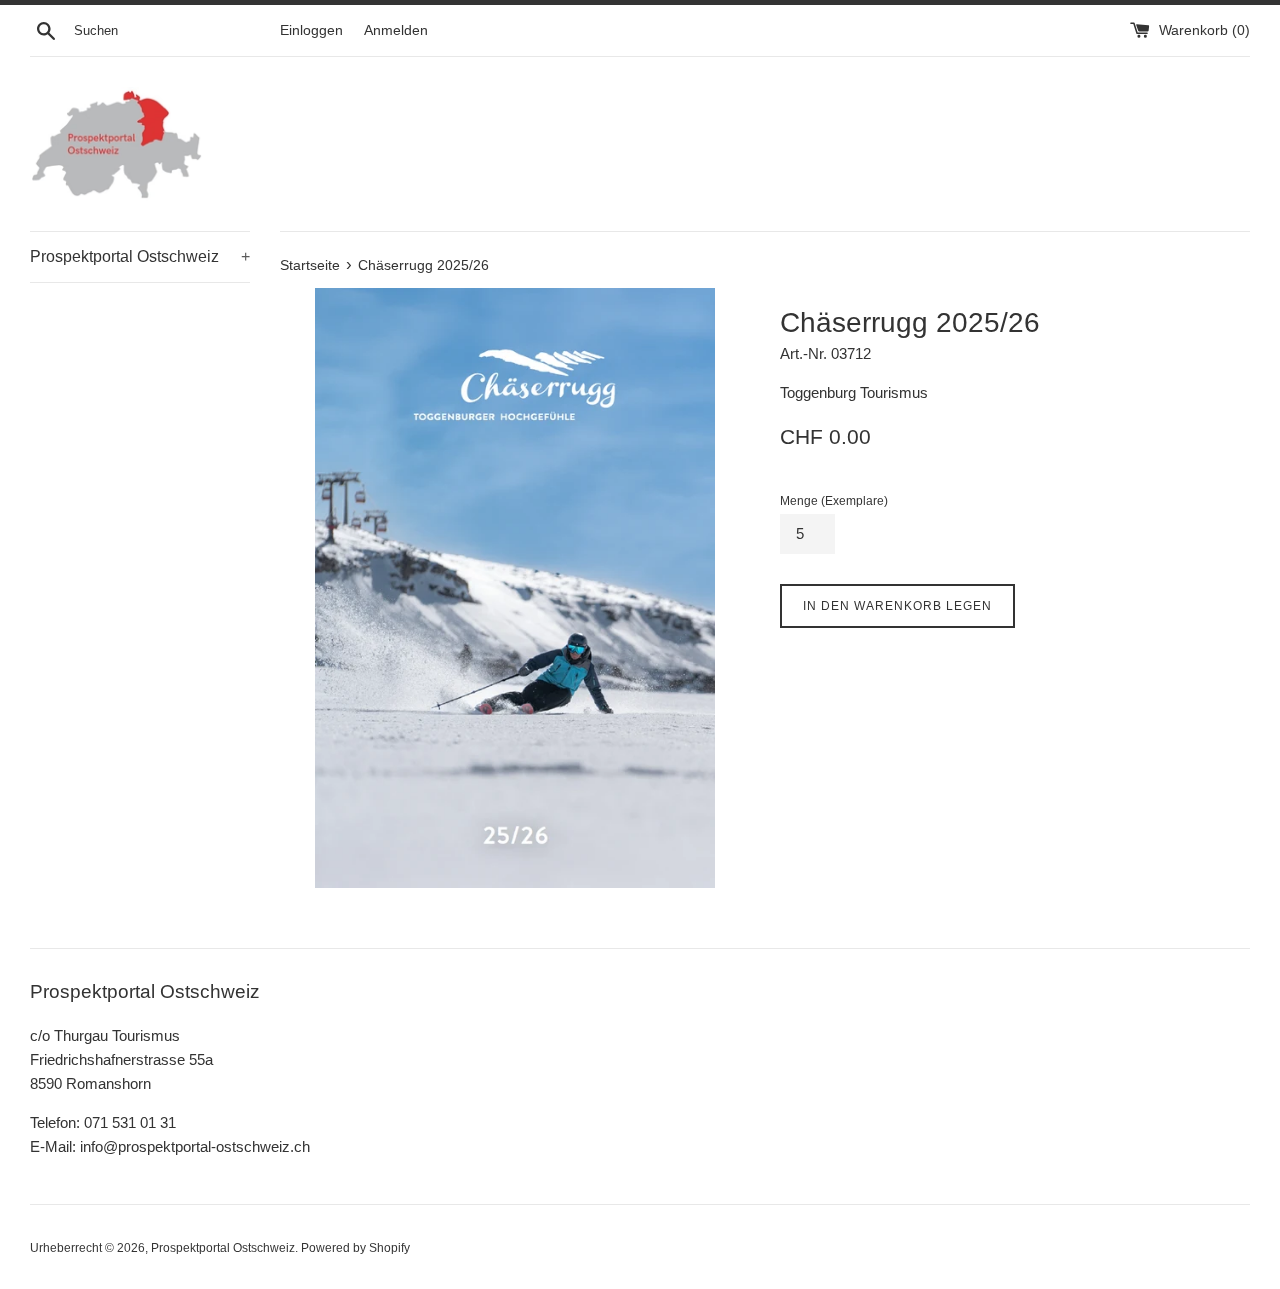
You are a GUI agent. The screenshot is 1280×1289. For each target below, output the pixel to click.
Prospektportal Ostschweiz (140, 256)
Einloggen (311, 30)
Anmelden (396, 30)
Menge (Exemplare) (834, 501)
